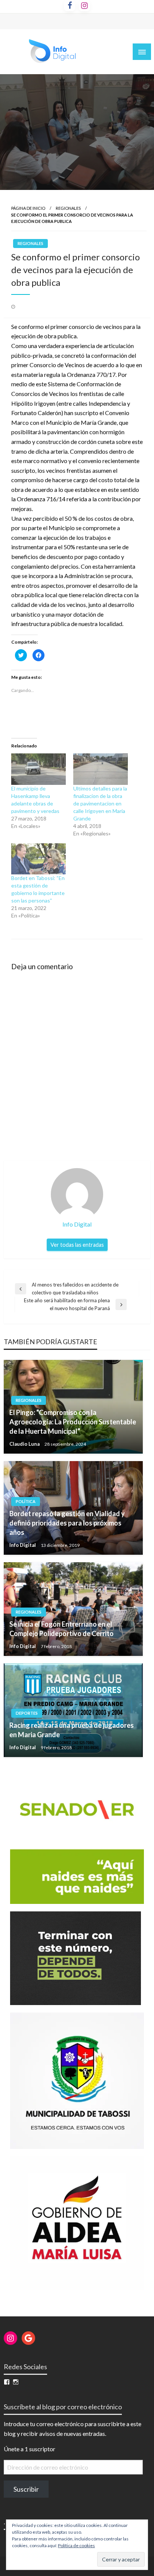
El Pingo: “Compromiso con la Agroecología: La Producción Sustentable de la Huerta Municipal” (73, 1422)
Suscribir (26, 2489)
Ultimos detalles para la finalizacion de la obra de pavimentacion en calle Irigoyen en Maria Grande (100, 803)
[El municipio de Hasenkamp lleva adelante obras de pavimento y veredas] (38, 769)
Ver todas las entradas (77, 1245)
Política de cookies (76, 2545)
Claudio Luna (25, 1444)
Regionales (68, 208)
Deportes (27, 1713)
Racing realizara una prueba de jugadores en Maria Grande (72, 1730)
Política (26, 1501)
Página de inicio (28, 208)
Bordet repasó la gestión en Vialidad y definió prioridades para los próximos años (67, 1523)
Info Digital (23, 1545)
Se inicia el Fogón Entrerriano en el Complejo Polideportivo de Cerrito (61, 1629)
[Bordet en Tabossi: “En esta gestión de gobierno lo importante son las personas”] (38, 859)
